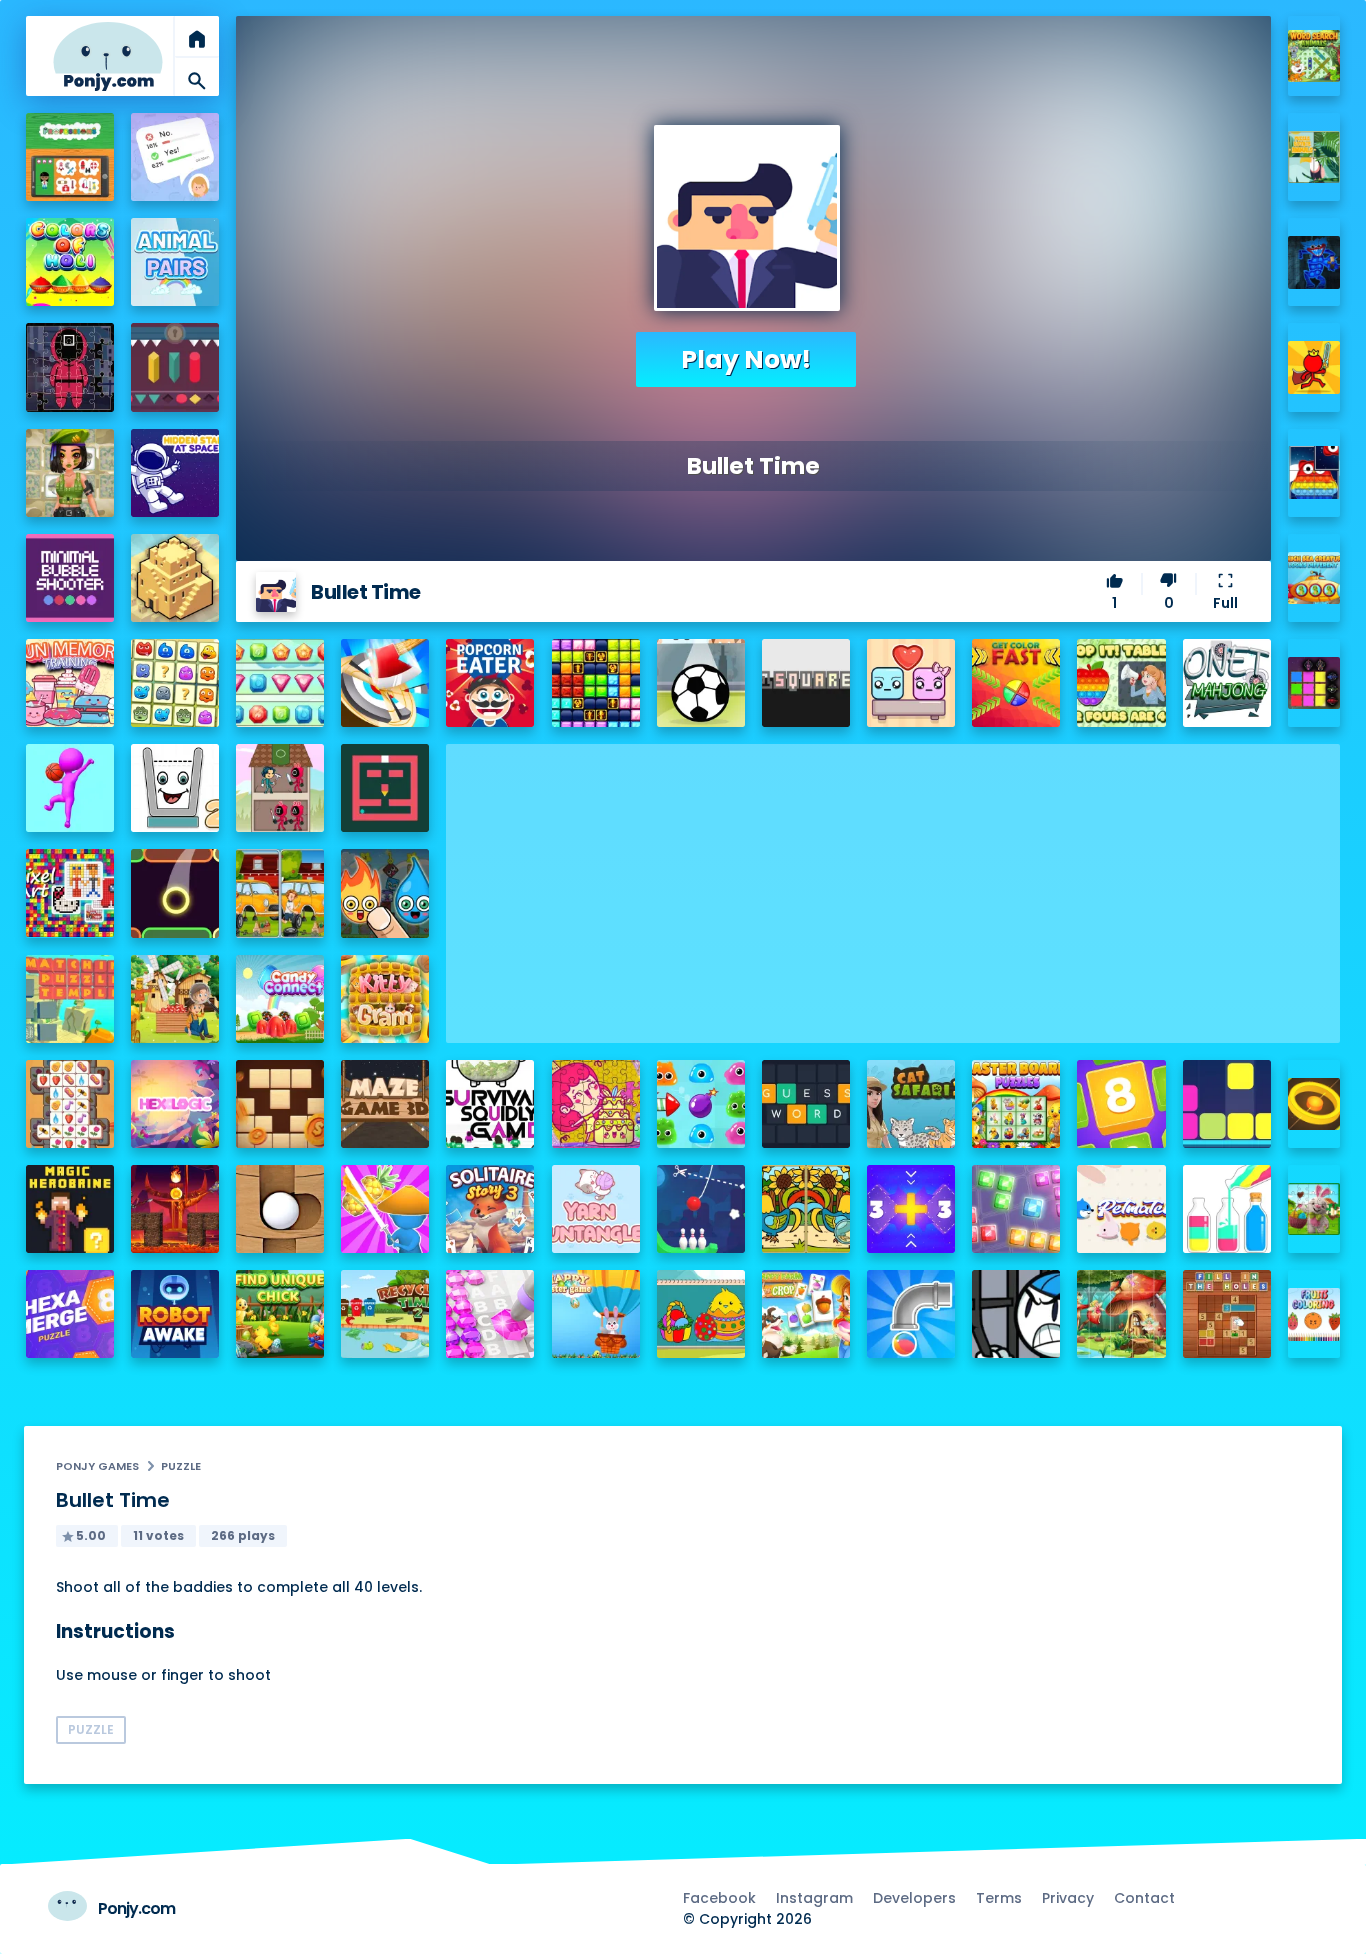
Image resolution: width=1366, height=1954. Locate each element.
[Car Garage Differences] (280, 893)
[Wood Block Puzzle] (280, 1104)
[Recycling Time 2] (385, 1314)
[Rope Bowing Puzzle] (701, 1209)
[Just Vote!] (175, 157)
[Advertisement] (893, 884)
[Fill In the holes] (1227, 1314)
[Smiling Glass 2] (175, 788)
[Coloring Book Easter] (701, 1314)
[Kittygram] (385, 999)
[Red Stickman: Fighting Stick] (1314, 367)
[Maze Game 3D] (385, 1104)
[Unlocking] (175, 367)
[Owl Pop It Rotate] (1314, 472)
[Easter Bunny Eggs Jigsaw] (1314, 1209)
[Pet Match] (1121, 1209)
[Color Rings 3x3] (1314, 1104)
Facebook (719, 1898)
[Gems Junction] (280, 683)
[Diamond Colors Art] (490, 1314)
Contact (1144, 1898)
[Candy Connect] (280, 999)
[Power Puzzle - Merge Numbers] (1121, 1104)
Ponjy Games (97, 1466)
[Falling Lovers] (911, 683)
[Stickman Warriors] (1016, 1314)
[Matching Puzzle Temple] (70, 999)
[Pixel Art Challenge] (70, 893)
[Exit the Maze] (385, 788)
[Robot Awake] (175, 1314)
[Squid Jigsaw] (70, 367)
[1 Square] (806, 683)
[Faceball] (70, 788)
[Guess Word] (806, 1104)
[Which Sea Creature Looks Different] (1314, 578)
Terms (999, 1898)
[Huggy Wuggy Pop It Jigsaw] (1314, 262)
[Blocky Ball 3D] (280, 1209)
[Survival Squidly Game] (490, 1104)
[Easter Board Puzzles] (1016, 1104)
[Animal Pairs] (175, 262)
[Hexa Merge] (70, 1314)
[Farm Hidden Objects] (175, 999)
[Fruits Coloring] (1314, 1314)
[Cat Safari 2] (911, 1104)
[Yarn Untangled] (596, 1209)
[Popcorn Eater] (490, 683)
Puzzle (181, 1466)
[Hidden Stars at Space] (175, 473)
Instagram (814, 1898)
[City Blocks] (175, 578)
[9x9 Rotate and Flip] (1016, 1209)
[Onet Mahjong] (1227, 683)
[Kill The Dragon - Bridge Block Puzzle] (175, 1209)
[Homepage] (108, 56)
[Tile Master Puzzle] (70, 1104)
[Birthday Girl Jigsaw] (596, 1104)
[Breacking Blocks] (1227, 1104)
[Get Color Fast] (1016, 683)
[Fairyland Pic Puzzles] (1121, 1314)
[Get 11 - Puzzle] (911, 1209)
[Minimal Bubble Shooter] (70, 578)
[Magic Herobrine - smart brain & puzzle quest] (70, 1209)
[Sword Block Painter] (1314, 683)
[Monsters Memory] (175, 683)
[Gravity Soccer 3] (701, 683)
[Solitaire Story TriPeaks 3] (490, 1209)
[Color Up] (175, 893)
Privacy (1068, 1898)
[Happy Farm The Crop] (806, 1314)
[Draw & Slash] (385, 1209)
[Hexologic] (175, 1104)
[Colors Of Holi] (70, 262)
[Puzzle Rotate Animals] (1314, 157)
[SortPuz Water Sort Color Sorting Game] (1227, 1209)
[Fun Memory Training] (70, 683)
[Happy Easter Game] (596, 1314)
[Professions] (70, 157)
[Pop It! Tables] (1121, 683)
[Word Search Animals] (1314, 56)
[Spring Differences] (806, 1209)
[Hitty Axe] (385, 683)
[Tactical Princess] (70, 473)
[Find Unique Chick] (280, 1314)
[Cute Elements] (385, 893)
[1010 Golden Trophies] (596, 683)
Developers (914, 1898)
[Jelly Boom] (701, 1104)
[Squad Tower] (280, 788)
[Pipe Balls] (911, 1314)
